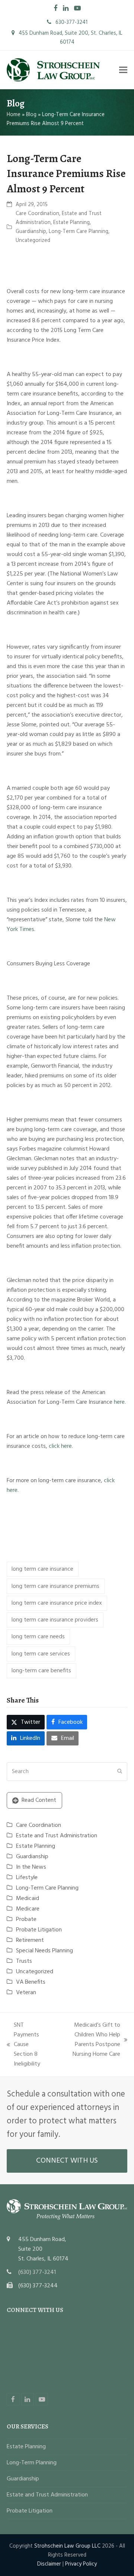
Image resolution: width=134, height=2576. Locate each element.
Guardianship (31, 232)
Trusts (24, 1961)
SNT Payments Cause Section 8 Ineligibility (23, 2045)
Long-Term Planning (32, 2463)
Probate (26, 1919)
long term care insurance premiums (55, 1586)
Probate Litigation (39, 1930)
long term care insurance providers (55, 1620)
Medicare (28, 1909)
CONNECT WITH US (67, 2161)
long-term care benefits (41, 1671)
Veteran (26, 1993)
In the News (31, 1867)
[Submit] (120, 1772)
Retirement (30, 1940)
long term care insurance (42, 1569)
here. (120, 1402)
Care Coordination (37, 214)
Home (14, 115)
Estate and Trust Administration (57, 1836)
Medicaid (28, 1899)
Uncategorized (33, 240)
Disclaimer (49, 2564)
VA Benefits (31, 1982)
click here (60, 1446)
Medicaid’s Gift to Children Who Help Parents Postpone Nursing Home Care (88, 2040)
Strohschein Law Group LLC (67, 2546)
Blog (31, 115)
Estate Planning (71, 223)
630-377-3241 (71, 22)
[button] (123, 70)
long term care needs (38, 1637)
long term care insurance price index (57, 1603)
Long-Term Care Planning (79, 232)
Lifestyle (27, 1878)
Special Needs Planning (44, 1951)
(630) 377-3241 (37, 2272)
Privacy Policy (81, 2564)
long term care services (41, 1654)
